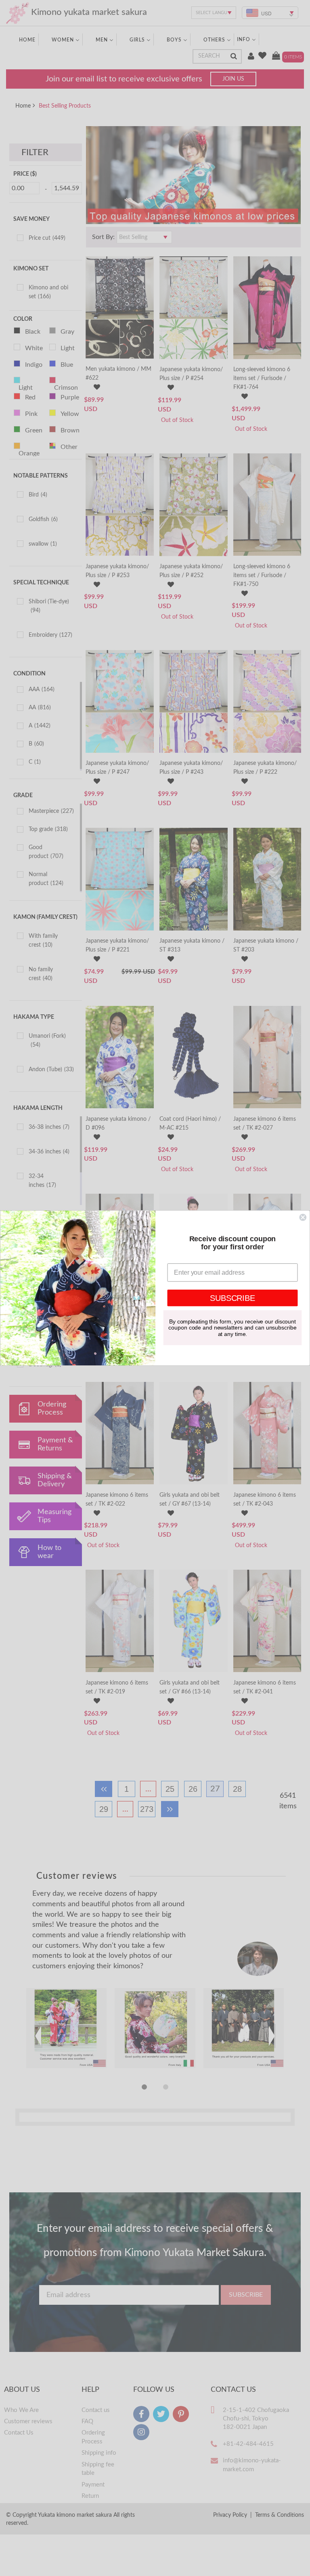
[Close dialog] (303, 1217)
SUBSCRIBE (232, 1298)
